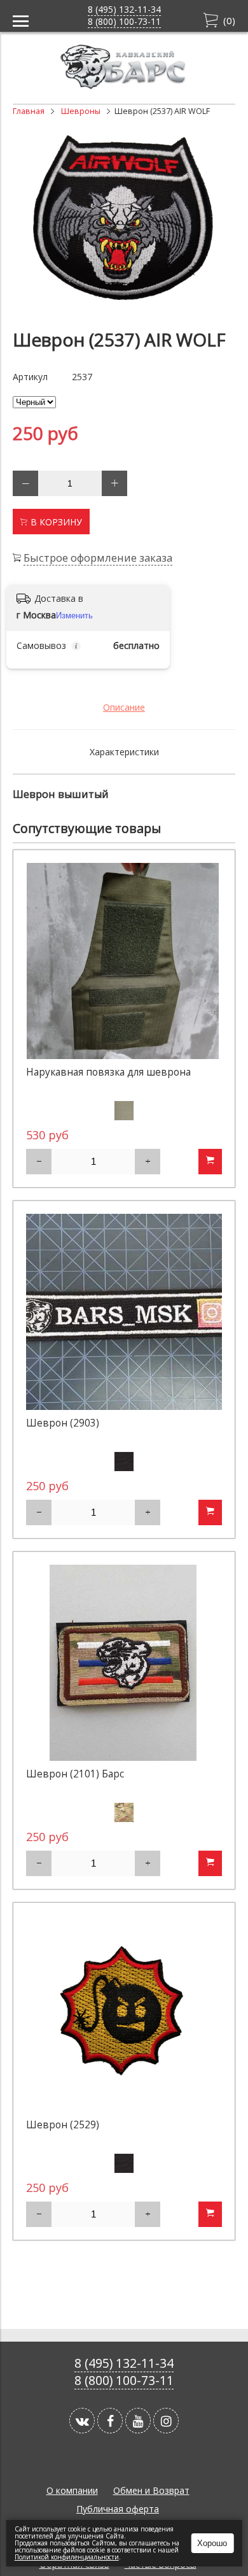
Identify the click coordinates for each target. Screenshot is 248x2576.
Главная (29, 111)
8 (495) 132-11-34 (124, 9)
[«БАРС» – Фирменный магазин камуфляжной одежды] (124, 86)
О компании (72, 2490)
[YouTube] (138, 2421)
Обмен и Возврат (151, 2490)
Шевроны (81, 111)
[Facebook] (110, 2421)
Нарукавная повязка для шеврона (108, 1072)
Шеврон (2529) (63, 2125)
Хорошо (212, 2543)
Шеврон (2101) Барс (75, 1774)
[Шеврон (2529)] (124, 2014)
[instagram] (166, 2421)
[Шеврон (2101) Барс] (124, 1663)
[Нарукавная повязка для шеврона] (124, 961)
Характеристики (124, 752)
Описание (124, 707)
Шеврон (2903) (63, 1423)
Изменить (74, 616)
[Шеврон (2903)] (124, 1312)
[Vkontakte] (82, 2421)
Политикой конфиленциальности (67, 2557)
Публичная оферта (118, 2509)
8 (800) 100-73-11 (124, 21)
